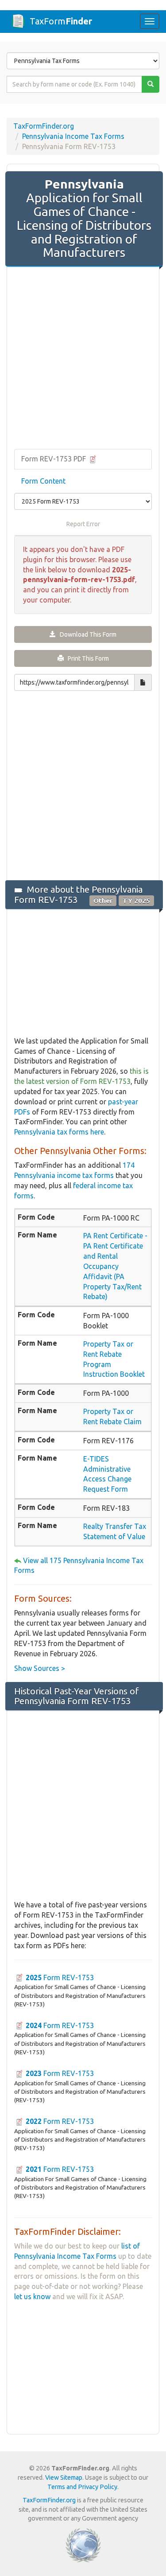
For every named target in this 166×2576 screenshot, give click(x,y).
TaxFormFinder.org (44, 126)
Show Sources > (40, 1668)
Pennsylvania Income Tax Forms (73, 136)
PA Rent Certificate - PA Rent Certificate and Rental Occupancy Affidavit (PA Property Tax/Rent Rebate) (115, 1266)
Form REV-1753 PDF (54, 459)
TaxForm (61, 21)
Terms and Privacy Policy (82, 2487)
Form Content (43, 481)
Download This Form (86, 634)
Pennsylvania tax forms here (59, 1132)
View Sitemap (64, 2478)
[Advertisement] (83, 359)
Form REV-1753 (60, 1977)
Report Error (83, 524)
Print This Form (86, 658)
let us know (32, 2296)
